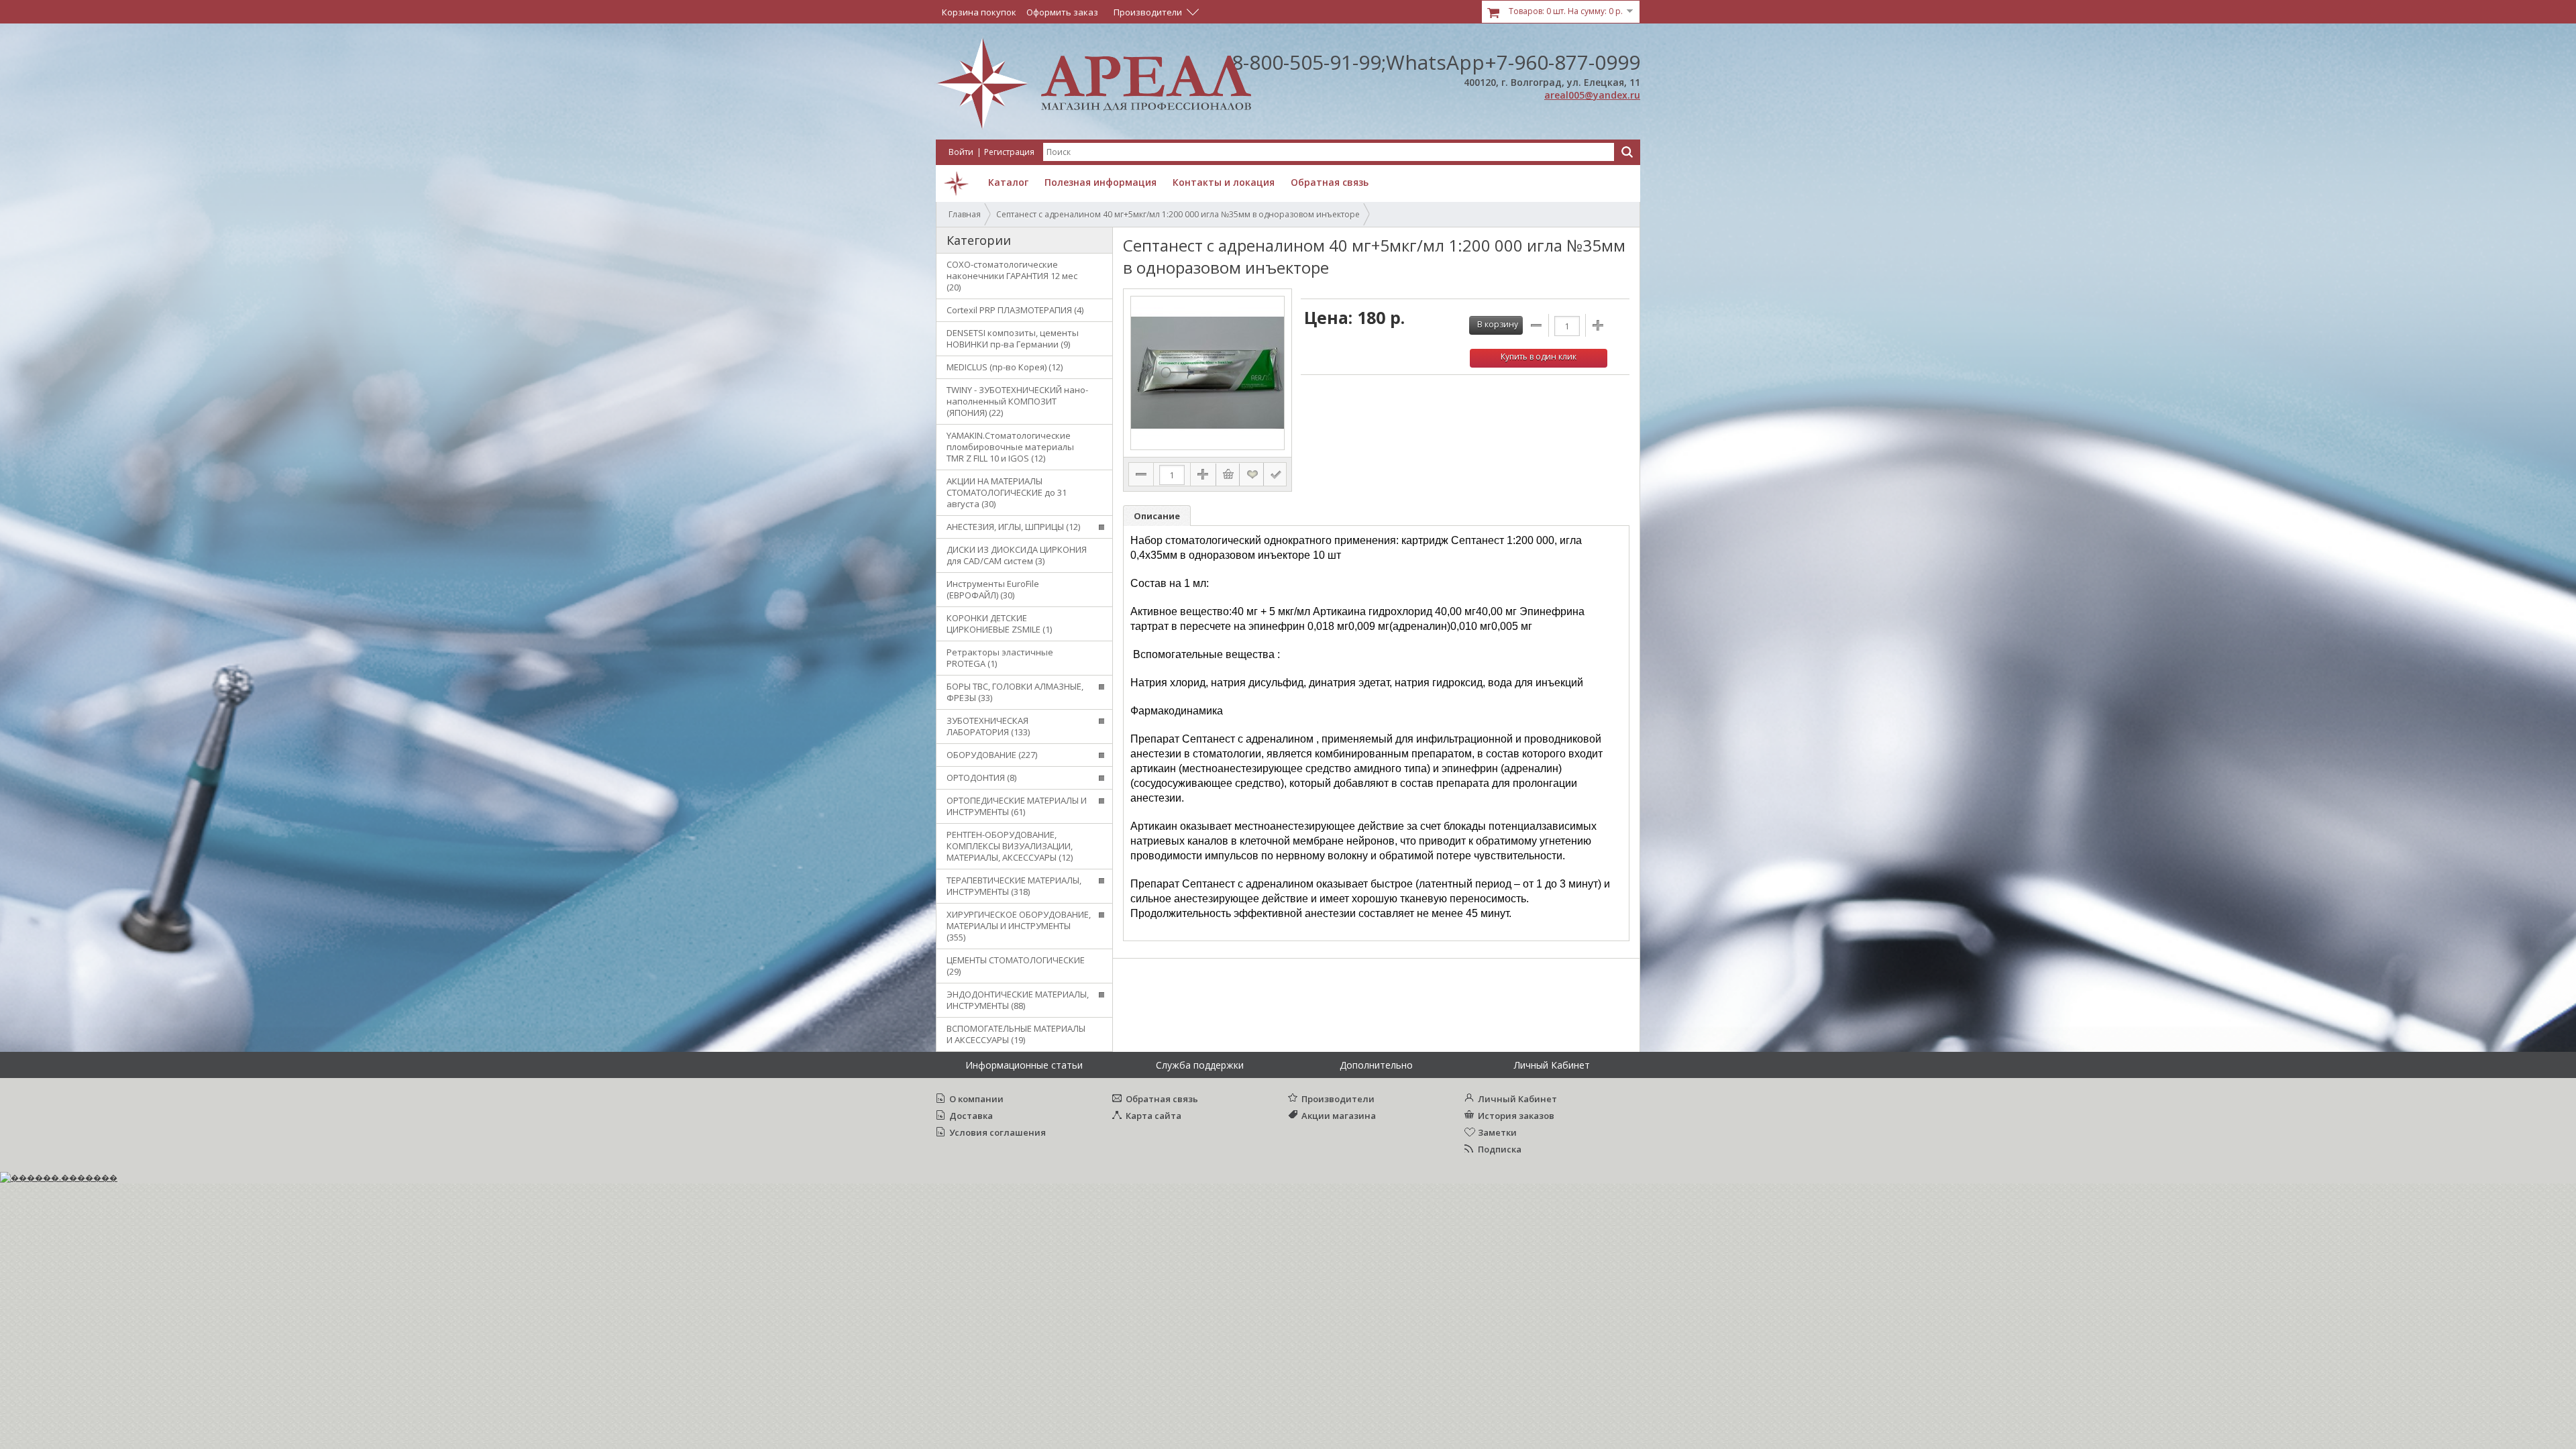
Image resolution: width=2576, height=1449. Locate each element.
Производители (1338, 1099)
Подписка (1500, 1149)
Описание (1157, 516)
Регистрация (1009, 152)
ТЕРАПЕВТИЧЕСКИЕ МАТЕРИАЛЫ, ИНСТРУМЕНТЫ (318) (1014, 886)
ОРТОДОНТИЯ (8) (981, 777)
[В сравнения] (1275, 474)
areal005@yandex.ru (1592, 95)
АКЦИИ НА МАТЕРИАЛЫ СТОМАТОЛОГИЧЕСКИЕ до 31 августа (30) (1007, 492)
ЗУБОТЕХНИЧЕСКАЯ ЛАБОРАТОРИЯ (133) (988, 726)
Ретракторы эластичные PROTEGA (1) (1000, 658)
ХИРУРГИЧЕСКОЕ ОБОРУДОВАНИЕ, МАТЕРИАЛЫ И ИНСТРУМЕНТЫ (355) (1019, 926)
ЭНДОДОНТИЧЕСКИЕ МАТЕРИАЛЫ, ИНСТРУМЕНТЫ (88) (1018, 1000)
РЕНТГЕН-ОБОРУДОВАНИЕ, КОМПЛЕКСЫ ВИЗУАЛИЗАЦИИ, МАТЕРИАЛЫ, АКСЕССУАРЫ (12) (1010, 846)
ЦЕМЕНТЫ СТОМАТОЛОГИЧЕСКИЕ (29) (1016, 966)
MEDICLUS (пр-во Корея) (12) (1005, 367)
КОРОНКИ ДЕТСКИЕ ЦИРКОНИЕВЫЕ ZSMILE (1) (999, 624)
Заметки (1497, 1132)
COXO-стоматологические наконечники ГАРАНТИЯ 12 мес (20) (1012, 276)
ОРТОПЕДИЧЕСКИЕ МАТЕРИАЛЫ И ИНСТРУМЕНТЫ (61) (1017, 806)
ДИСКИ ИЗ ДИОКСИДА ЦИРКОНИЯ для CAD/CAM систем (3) (1017, 555)
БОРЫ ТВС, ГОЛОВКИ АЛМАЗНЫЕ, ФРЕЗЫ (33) (1015, 692)
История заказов (1516, 1116)
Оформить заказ (1062, 12)
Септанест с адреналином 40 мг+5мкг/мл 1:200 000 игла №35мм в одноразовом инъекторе (1178, 214)
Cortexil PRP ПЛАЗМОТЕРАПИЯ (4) (1015, 310)
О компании (976, 1099)
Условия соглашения (998, 1132)
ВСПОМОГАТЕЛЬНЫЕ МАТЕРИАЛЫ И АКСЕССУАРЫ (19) (1016, 1034)
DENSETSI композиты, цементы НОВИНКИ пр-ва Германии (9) (1013, 338)
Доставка (971, 1116)
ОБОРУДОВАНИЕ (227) (992, 755)
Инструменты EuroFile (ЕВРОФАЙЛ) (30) (993, 589)
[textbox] (1329, 152)
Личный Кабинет (1517, 1099)
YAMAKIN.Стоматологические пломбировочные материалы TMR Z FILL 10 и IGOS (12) (1010, 447)
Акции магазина (1339, 1116)
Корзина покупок (979, 12)
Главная (965, 214)
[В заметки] (1252, 474)
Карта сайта (1153, 1116)
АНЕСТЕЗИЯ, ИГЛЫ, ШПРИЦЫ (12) (1013, 527)
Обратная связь (1162, 1099)
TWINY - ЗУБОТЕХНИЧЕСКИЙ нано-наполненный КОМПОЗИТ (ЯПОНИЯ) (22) (1017, 401)
